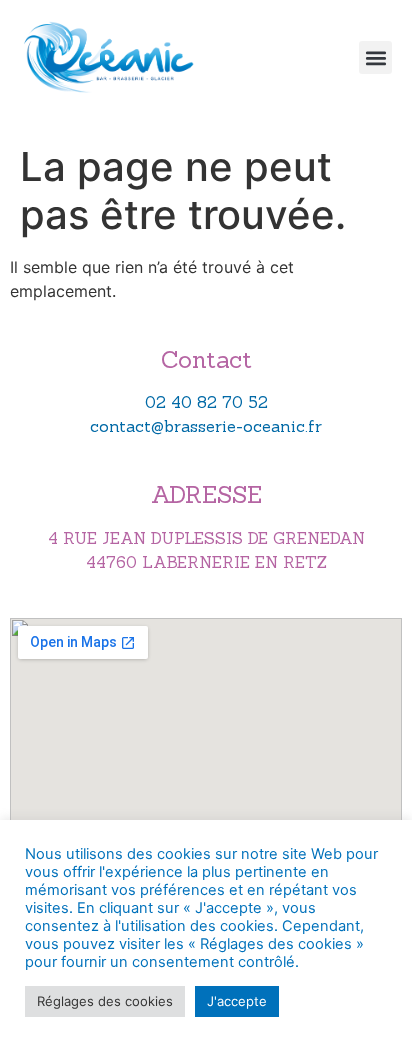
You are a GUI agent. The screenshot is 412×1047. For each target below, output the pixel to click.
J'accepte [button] (237, 1001)
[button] (375, 57)
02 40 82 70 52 (206, 402)
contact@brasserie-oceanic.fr (206, 426)
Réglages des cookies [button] (105, 1001)
